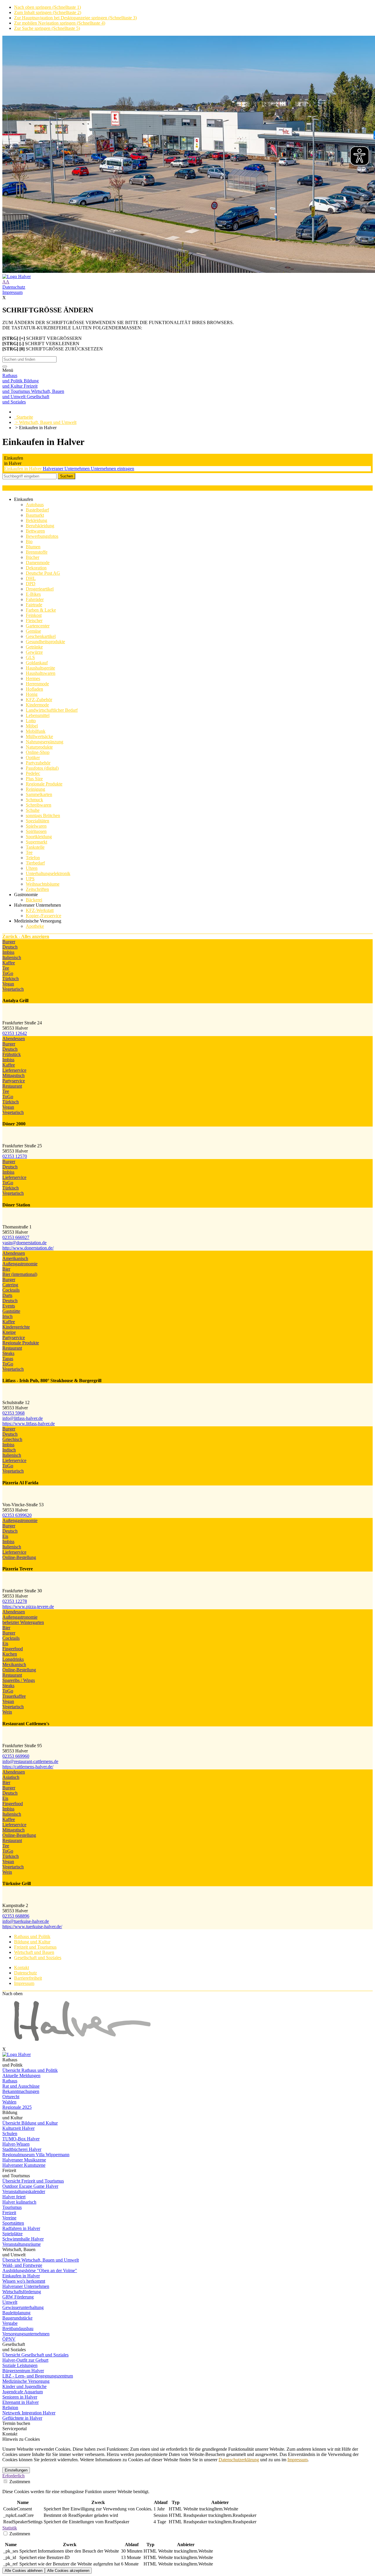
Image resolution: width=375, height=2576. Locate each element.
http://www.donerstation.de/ (28, 1248)
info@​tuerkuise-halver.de (26, 1921)
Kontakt (22, 1967)
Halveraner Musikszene (24, 2160)
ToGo (8, 973)
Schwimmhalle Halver (23, 2239)
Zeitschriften (37, 889)
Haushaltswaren (41, 673)
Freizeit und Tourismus (35, 1947)
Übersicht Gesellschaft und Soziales (35, 2355)
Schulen (10, 2133)
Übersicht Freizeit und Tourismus (33, 2181)
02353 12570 (15, 1156)
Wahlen (9, 2102)
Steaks (8, 1353)
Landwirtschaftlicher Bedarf (52, 710)
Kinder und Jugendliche (24, 2386)
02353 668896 (16, 1916)
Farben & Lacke (41, 610)
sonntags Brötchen (43, 815)
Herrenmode (37, 684)
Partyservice (14, 1081)
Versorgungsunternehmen (26, 2334)
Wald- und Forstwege (22, 2265)
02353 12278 (15, 1601)
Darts (7, 1295)
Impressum (12, 292)
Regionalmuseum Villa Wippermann (36, 2155)
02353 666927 (16, 1237)
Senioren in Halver (20, 2397)
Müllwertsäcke (39, 736)
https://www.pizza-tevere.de (28, 1607)
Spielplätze (12, 2234)
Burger (9, 942)
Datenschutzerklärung (239, 2460)
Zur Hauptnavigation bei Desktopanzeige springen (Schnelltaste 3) (75, 18)
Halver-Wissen (16, 2144)
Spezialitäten (37, 821)
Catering (10, 1285)
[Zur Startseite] (187, 277)
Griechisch (12, 1439)
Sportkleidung (39, 837)
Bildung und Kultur (32, 1942)
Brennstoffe (37, 552)
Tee (29, 852)
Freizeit (9, 2213)
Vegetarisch (13, 989)
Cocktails (11, 1290)
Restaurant (12, 1086)
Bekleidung (36, 520)
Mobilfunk (36, 731)
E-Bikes (33, 594)
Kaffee (9, 963)
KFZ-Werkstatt (40, 910)
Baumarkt (35, 515)
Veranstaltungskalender (24, 2191)
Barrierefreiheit (28, 1978)
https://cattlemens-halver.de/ (28, 1767)
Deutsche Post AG (43, 573)
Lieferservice (14, 1070)
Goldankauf (37, 663)
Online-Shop (38, 752)
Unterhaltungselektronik (48, 873)
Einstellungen (16, 2470)
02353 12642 (15, 1033)
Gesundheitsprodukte (45, 642)
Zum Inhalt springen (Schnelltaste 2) (48, 12)
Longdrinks (13, 1659)
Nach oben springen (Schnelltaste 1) (47, 7)
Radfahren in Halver (21, 2228)
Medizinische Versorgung (26, 2381)
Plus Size (34, 779)
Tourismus (12, 2207)
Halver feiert (14, 2197)
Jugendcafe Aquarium (23, 2392)
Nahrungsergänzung (45, 742)
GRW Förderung (18, 2297)
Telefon (33, 858)
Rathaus (10, 2081)
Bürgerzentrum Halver (23, 2371)
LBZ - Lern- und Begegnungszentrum (38, 2376)
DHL (31, 578)
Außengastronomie (20, 1264)
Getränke (34, 647)
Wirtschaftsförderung (22, 2292)
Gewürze (34, 652)
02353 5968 (13, 1413)
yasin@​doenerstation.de (24, 1243)
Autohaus (35, 505)
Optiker (33, 758)
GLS (30, 657)
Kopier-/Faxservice (44, 916)
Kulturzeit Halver (18, 2128)
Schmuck (34, 800)
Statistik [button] (10, 2528)
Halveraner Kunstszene (24, 2165)
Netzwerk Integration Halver (29, 2413)
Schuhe (33, 810)
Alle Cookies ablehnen (24, 2571)
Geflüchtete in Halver (22, 2418)
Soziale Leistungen (20, 2365)
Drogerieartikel (40, 589)
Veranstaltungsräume (22, 2244)
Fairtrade (34, 605)
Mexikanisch (14, 1664)
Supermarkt (36, 842)
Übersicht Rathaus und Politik (30, 2070)
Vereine (9, 2218)
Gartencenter (38, 626)
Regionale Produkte (44, 784)
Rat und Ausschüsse (21, 2086)
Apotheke (35, 926)
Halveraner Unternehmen (67, 469)
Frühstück (12, 1054)
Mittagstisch (13, 1075)
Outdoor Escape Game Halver (30, 2186)
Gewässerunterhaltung (23, 2307)
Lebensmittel (38, 715)
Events (9, 1306)
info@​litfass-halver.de (23, 1418)
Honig (32, 694)
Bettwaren (35, 531)
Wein (7, 1712)
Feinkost (34, 615)
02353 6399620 (17, 1515)
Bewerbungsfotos (42, 536)
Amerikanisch (15, 1258)
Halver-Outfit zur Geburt (25, 2360)
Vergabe (10, 2323)
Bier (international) (20, 1274)
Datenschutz (14, 287)
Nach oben (12, 1994)
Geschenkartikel (41, 636)
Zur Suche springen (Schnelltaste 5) (47, 28)
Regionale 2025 (17, 2107)
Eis (5, 1536)
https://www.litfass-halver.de (29, 1424)
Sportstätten (13, 2223)
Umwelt (10, 2302)
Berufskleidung (40, 526)
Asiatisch (11, 1777)
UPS (30, 879)
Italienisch (12, 957)
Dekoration (36, 568)
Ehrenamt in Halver (21, 2402)
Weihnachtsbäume (43, 884)
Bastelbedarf (37, 510)
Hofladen (34, 689)
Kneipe (9, 1332)
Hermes (33, 678)
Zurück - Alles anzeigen (26, 936)
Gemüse (33, 631)
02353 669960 (16, 1756)
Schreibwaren (39, 805)
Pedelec (33, 773)
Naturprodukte (39, 747)
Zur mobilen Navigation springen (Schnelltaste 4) (60, 23)
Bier (6, 1269)
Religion (10, 2408)
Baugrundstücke (17, 2318)
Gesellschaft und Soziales (38, 1958)
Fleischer (34, 621)
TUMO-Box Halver (21, 2139)
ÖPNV (9, 2339)
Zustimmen (19, 2482)
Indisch (9, 1450)
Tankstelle (35, 847)
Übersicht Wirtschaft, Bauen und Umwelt (41, 2260)
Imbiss (8, 952)
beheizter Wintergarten (23, 1622)
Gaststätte (11, 1311)
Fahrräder (35, 599)
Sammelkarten (39, 794)
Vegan (8, 984)
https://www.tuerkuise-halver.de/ (32, 1927)
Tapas (8, 1359)
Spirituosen (36, 831)
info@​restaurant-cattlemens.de (30, 1761)
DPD (31, 584)
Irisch (7, 1316)
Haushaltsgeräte (40, 668)
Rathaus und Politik (32, 1936)
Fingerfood (13, 1649)
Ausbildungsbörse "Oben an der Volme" (40, 2271)
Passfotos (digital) (42, 768)
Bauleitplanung (16, 2313)
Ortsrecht (11, 2097)
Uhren (32, 868)
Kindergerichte (16, 1327)
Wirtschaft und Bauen (34, 1952)
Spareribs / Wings (19, 1680)
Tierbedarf (35, 863)
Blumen (33, 547)
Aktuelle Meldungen (21, 2076)
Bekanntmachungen (21, 2091)
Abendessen (14, 1039)
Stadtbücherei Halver (22, 2149)
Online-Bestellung (19, 1557)
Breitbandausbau (18, 2328)
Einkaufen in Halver (23, 469)
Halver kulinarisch (19, 2202)
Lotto (31, 721)
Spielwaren (36, 826)
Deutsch (10, 947)
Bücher (33, 557)
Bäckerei (34, 900)
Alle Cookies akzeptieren (68, 2571)
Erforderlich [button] (13, 2476)
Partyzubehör (38, 763)
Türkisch (11, 979)
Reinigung (35, 789)
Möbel (32, 726)
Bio (29, 541)
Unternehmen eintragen (112, 469)
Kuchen (10, 1654)
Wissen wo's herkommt (24, 2281)
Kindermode (37, 705)
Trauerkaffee (14, 1696)
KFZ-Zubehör (39, 700)
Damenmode (38, 563)
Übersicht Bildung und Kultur (30, 2123)
